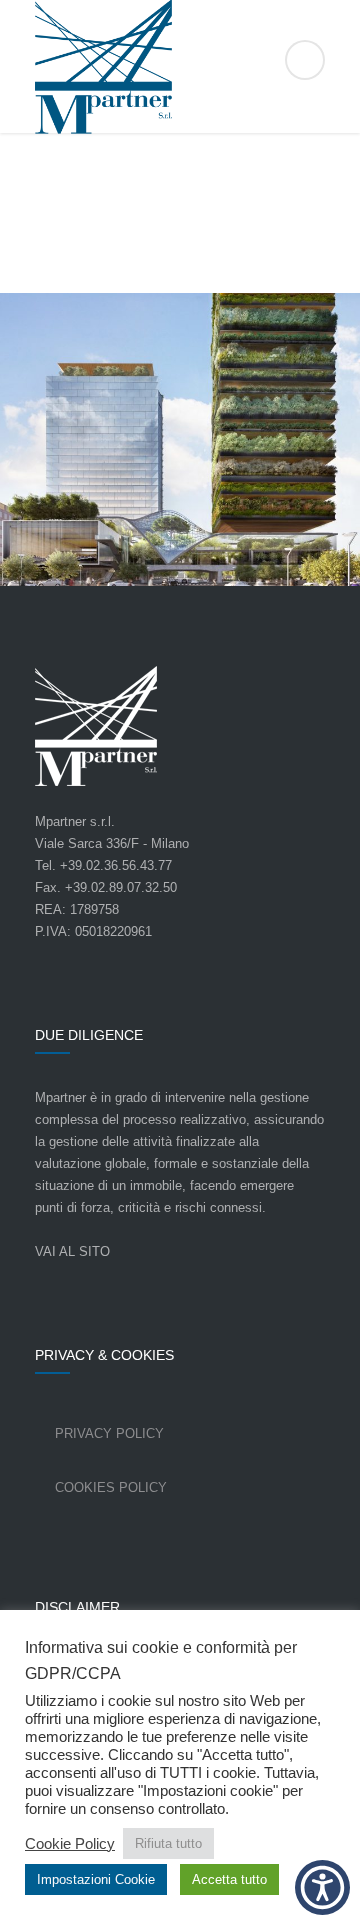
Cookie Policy (70, 1844)
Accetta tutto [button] (229, 1879)
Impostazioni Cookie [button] (96, 1879)
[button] (322, 1887)
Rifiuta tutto (168, 1843)
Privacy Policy (109, 1433)
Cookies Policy (111, 1487)
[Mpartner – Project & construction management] (180, 67)
